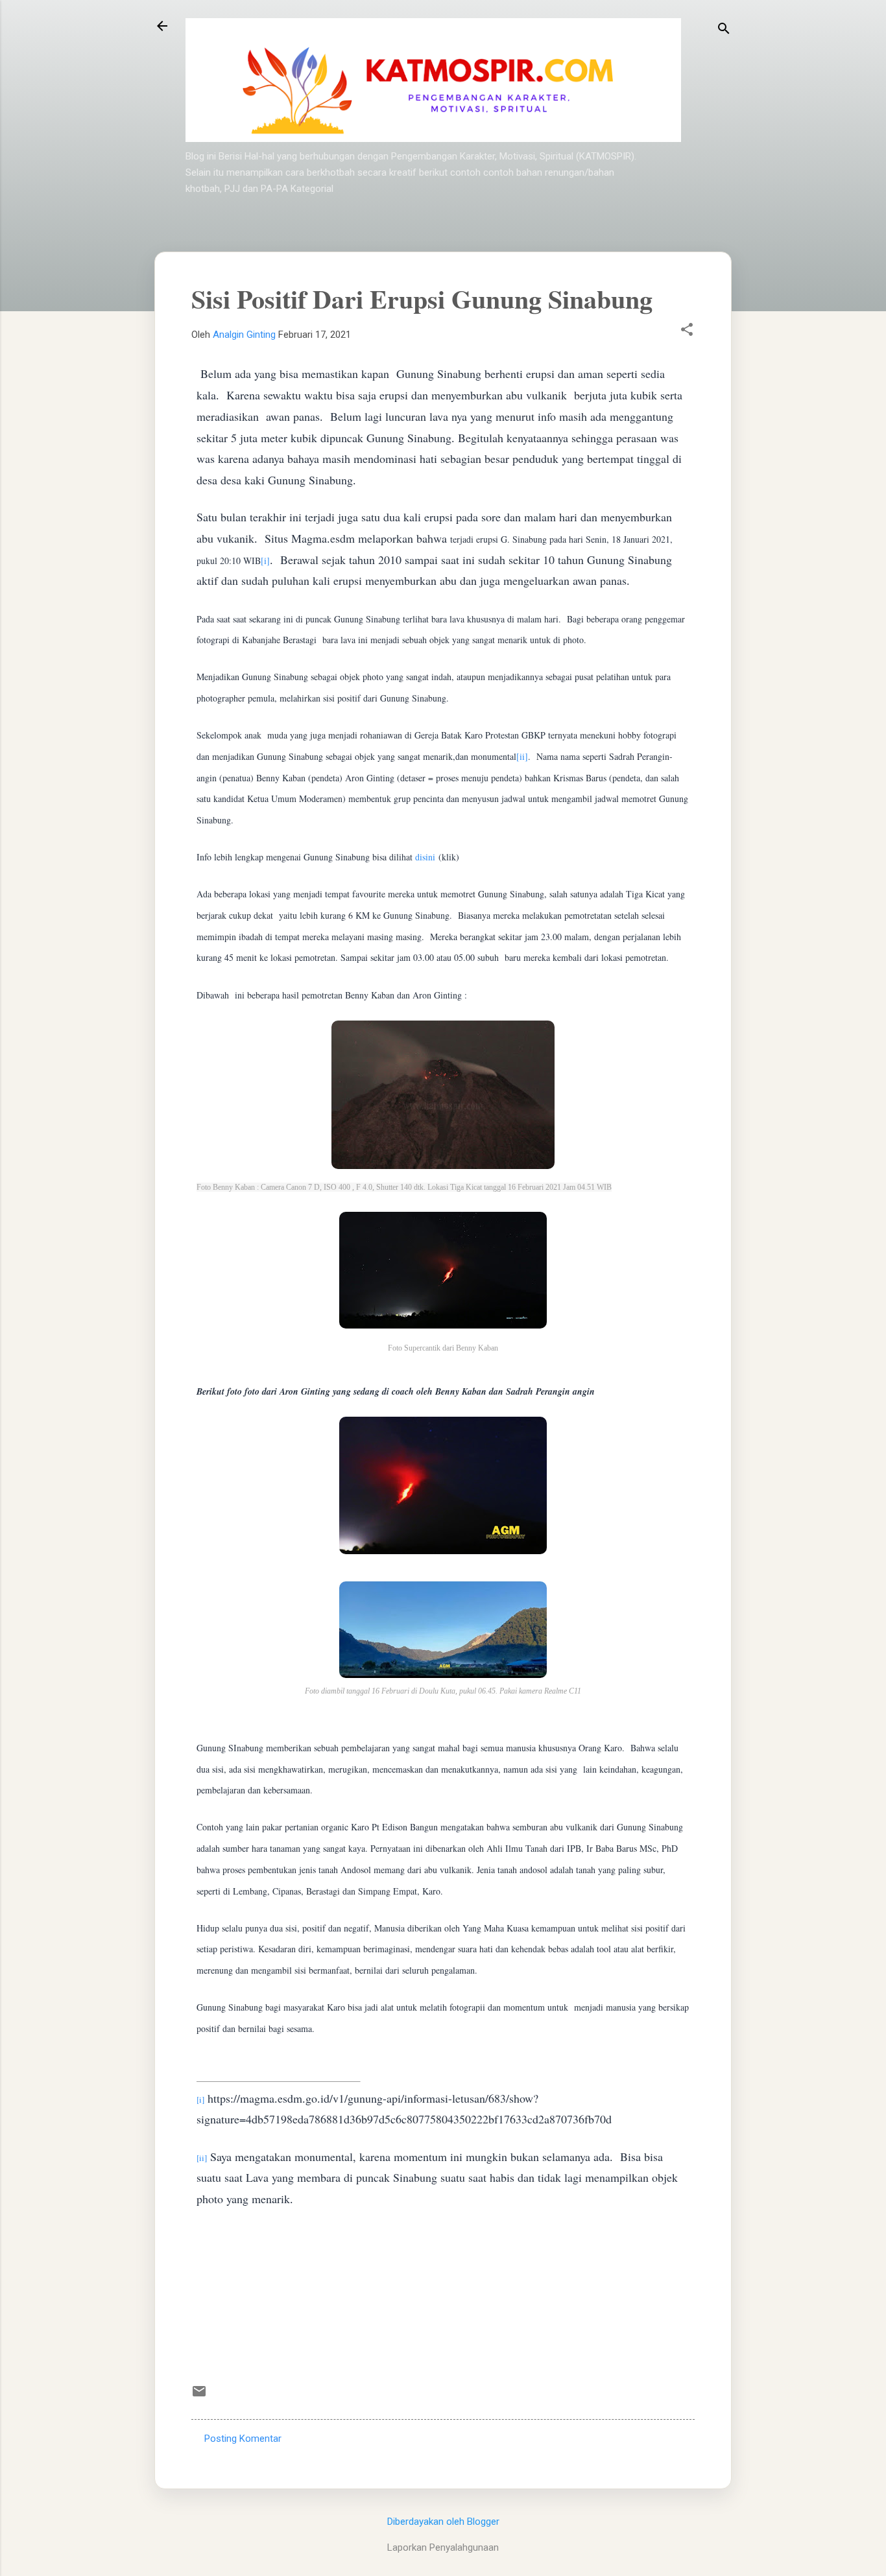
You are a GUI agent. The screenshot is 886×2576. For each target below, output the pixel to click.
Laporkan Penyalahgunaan (443, 2547)
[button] (687, 331)
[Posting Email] (199, 2396)
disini (427, 857)
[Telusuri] (724, 30)
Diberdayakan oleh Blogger (443, 2522)
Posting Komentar (243, 2439)
